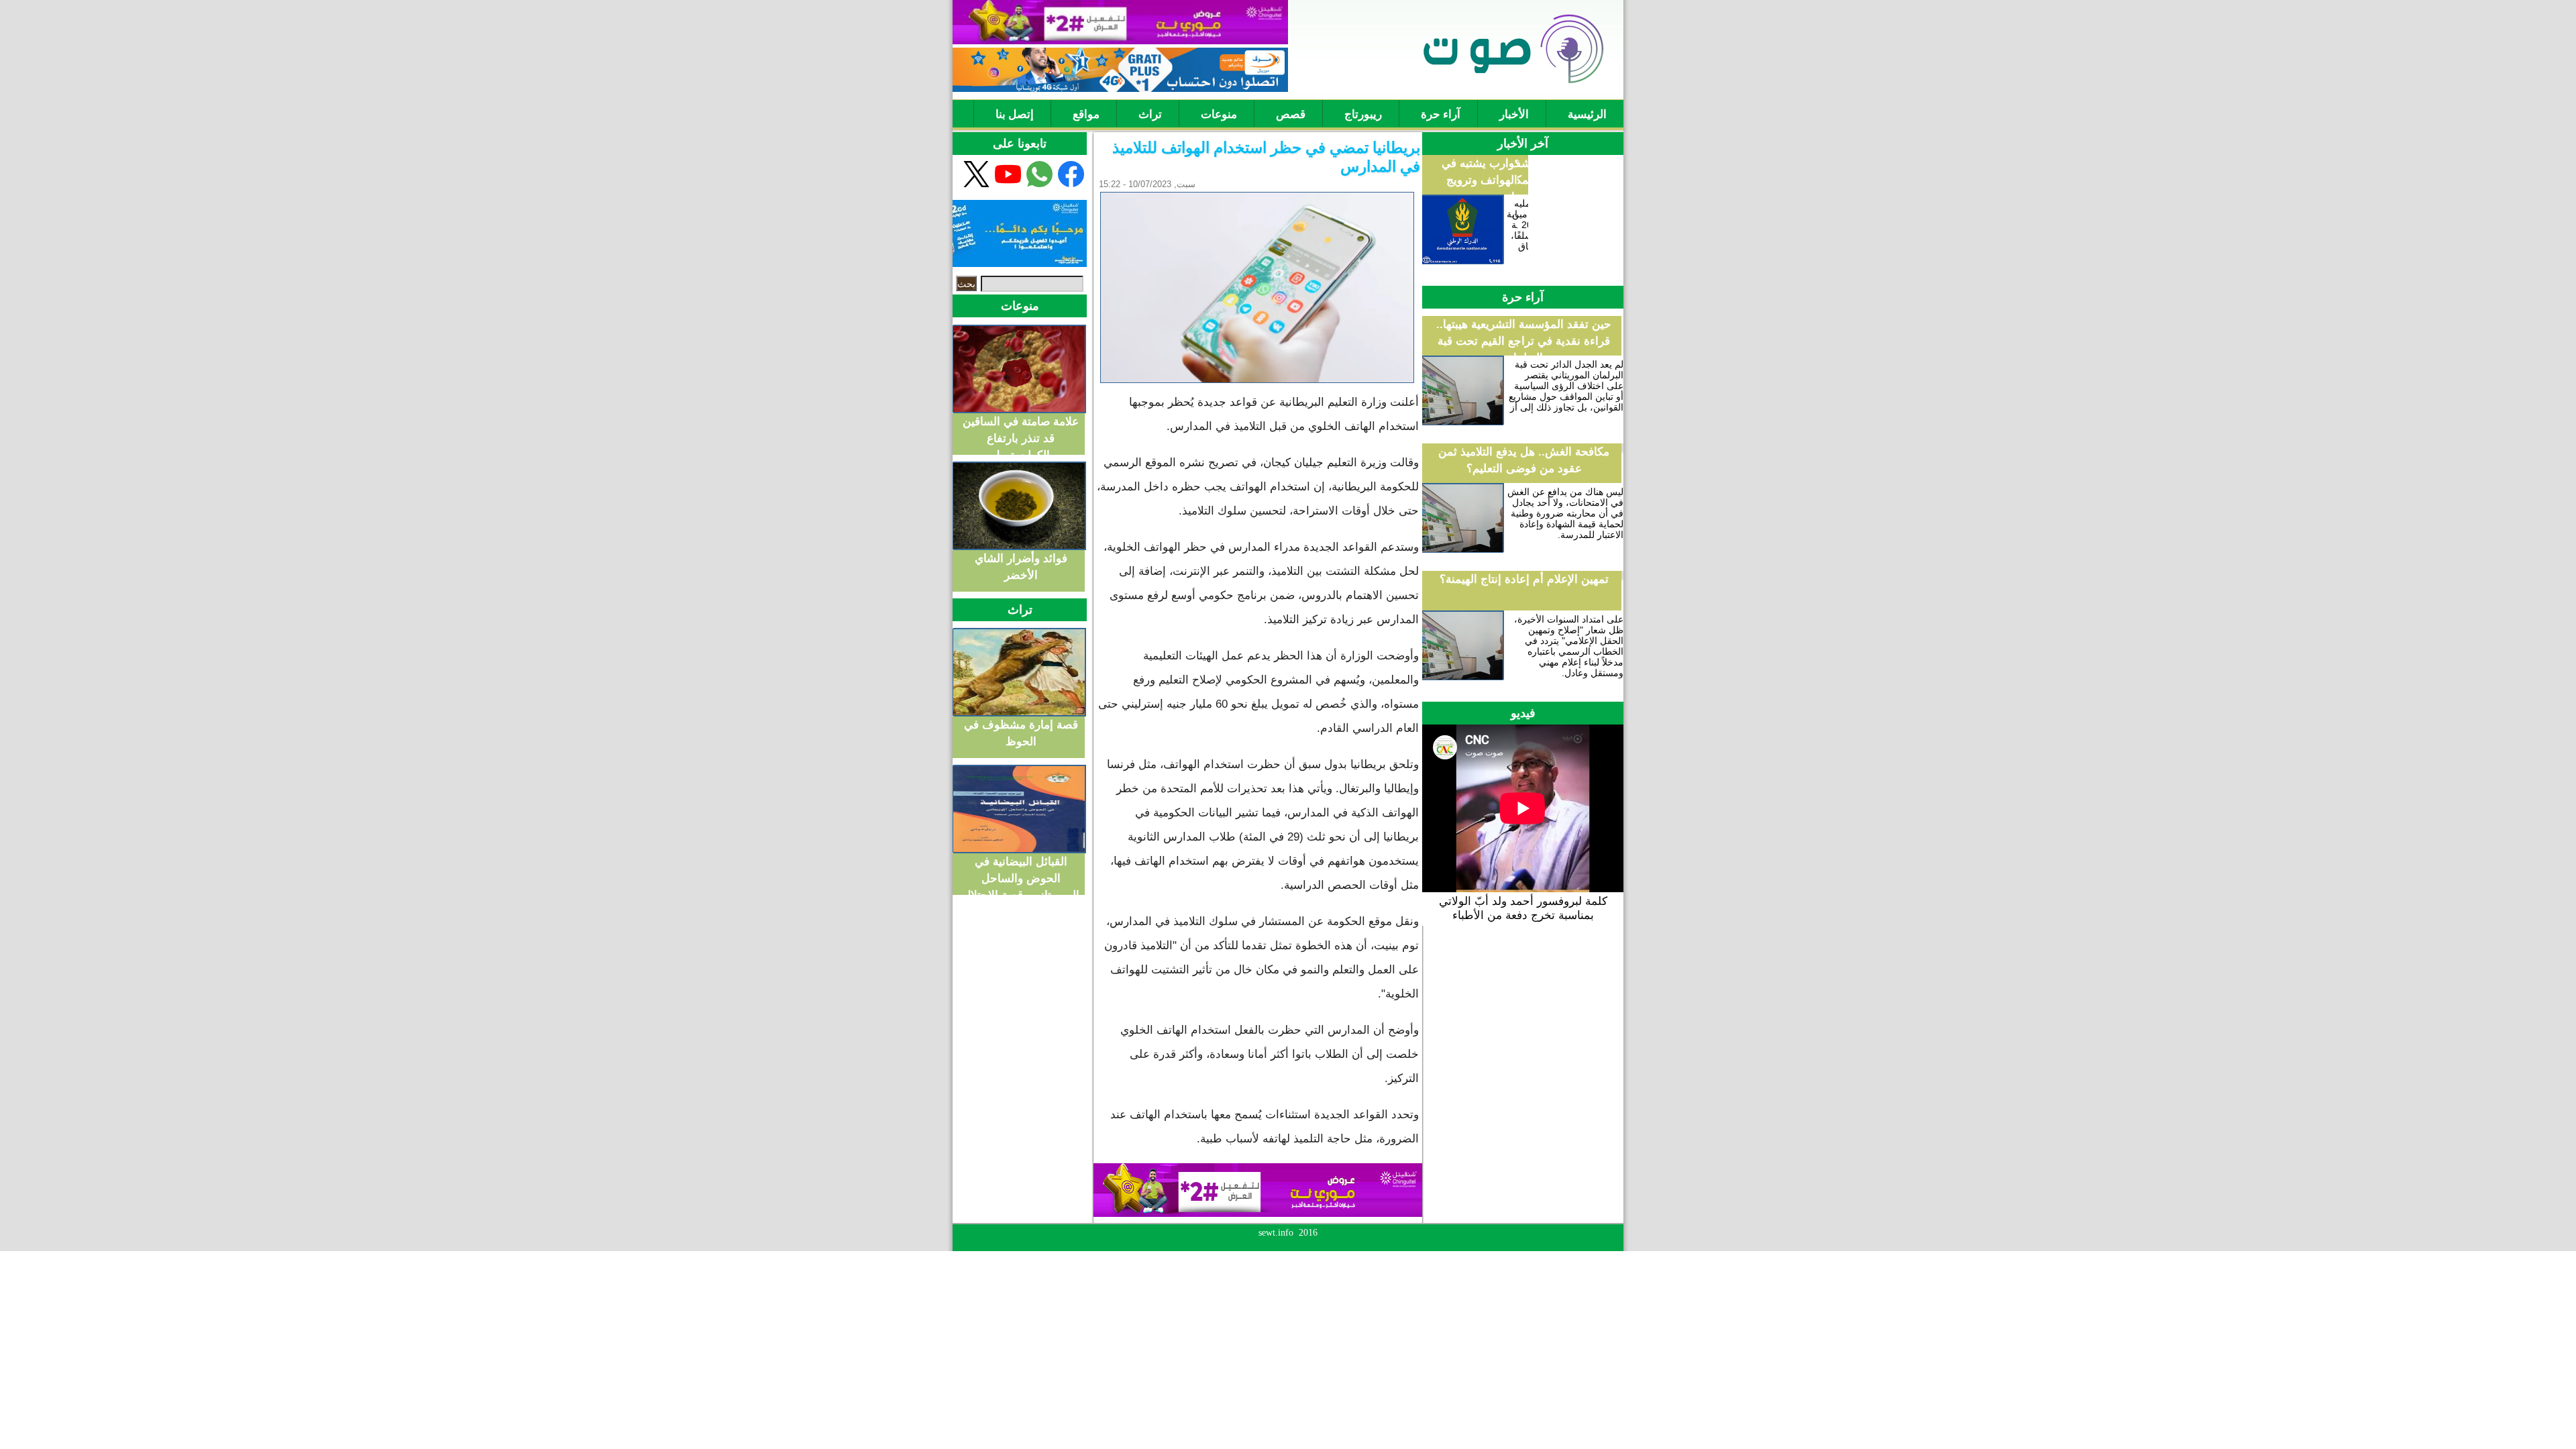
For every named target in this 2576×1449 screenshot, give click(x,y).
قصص (1291, 114)
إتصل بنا (1015, 114)
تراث (1150, 114)
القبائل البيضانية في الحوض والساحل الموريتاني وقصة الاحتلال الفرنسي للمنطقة (1021, 868)
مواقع (1086, 114)
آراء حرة (1441, 114)
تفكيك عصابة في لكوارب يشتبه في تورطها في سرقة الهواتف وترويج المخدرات (1524, 180)
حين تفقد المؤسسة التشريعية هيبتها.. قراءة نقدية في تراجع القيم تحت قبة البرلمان (1524, 341)
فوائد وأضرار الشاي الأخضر (1021, 565)
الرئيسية (1587, 114)
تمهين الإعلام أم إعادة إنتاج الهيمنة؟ (1524, 579)
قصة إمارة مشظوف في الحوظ (1021, 731)
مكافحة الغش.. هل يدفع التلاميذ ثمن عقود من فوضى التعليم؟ (1524, 460)
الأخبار (1514, 114)
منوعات (1219, 114)
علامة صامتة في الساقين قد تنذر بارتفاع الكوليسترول (1021, 428)
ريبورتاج (1363, 114)
